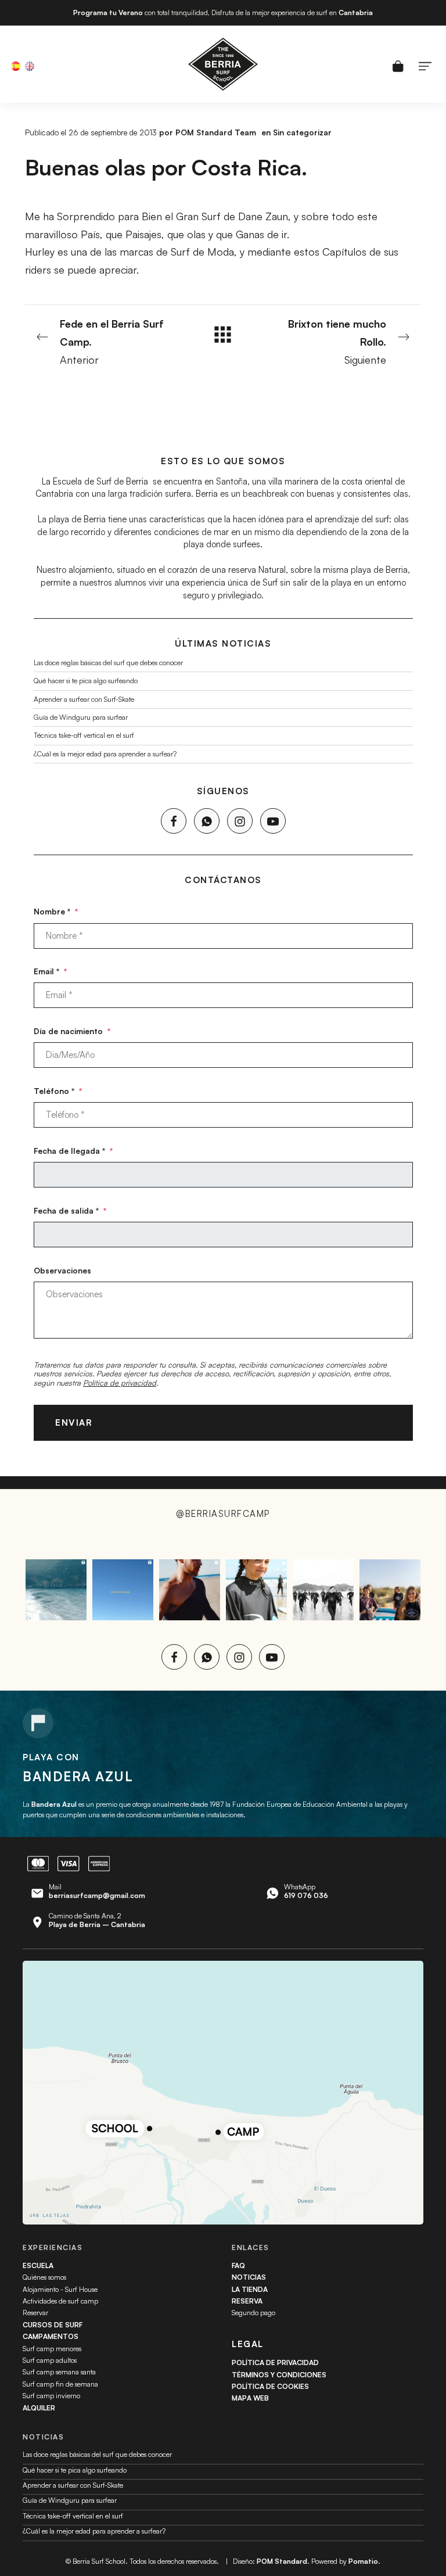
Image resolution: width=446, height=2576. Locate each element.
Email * (50, 971)
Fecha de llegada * (73, 1151)
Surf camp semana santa (59, 2372)
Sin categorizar (302, 132)
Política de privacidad (120, 1383)
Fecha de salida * (70, 1210)
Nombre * (56, 911)
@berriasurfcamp (223, 1514)
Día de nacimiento (72, 1031)
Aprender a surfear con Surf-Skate (84, 699)
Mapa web (250, 2398)
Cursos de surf (53, 2325)
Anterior (112, 341)
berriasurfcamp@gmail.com (97, 1895)
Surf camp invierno (51, 2396)
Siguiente (337, 341)
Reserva (247, 2301)
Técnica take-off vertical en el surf (84, 736)
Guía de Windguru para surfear (81, 717)
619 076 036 (306, 1895)
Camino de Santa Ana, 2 (97, 1920)
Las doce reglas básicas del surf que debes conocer (108, 663)
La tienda (250, 2289)
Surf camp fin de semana (60, 2384)
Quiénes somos (44, 2277)
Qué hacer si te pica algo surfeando (86, 681)
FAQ (238, 2265)
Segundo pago (253, 2313)
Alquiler (39, 2408)
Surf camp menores (52, 2349)
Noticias (249, 2277)
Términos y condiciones (279, 2375)
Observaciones (62, 1270)
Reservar (35, 2313)
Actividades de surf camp (60, 2301)
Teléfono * (58, 1091)
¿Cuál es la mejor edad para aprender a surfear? (105, 754)
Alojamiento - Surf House (60, 2289)
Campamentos (51, 2336)
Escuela (38, 2265)
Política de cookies (270, 2386)
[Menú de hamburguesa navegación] (425, 64)
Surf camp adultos (50, 2360)
